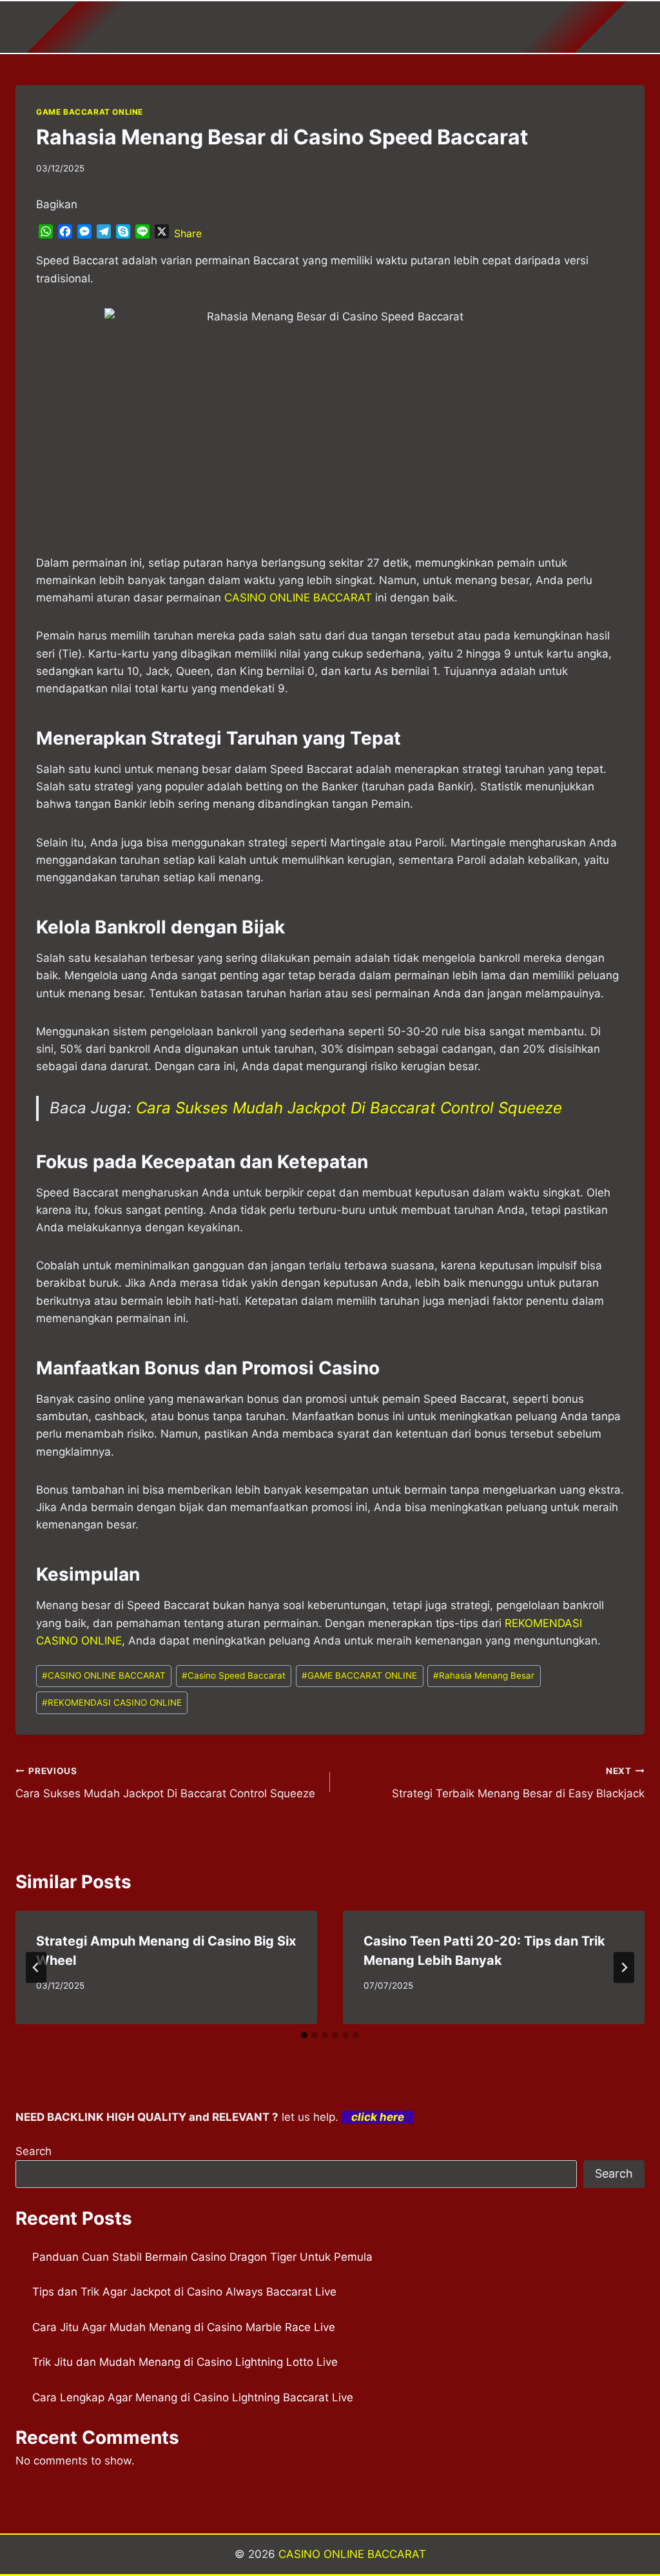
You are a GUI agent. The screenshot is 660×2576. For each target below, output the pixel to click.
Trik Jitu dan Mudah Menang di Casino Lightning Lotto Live (185, 2362)
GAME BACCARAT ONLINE (90, 112)
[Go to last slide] (36, 1967)
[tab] (304, 2035)
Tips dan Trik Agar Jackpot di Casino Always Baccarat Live (184, 2292)
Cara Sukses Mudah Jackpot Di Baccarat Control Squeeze (349, 1108)
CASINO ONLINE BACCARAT (104, 1675)
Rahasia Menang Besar (484, 1675)
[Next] (624, 1967)
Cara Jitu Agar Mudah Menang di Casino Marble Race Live (184, 2327)
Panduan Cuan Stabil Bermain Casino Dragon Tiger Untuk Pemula (202, 2257)
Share (188, 233)
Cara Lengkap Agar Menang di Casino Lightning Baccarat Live (193, 2397)
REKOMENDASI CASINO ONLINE (112, 1703)
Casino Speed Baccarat (234, 1675)
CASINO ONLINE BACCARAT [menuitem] (298, 598)
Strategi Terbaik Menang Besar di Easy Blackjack (518, 1783)
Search (34, 2151)
